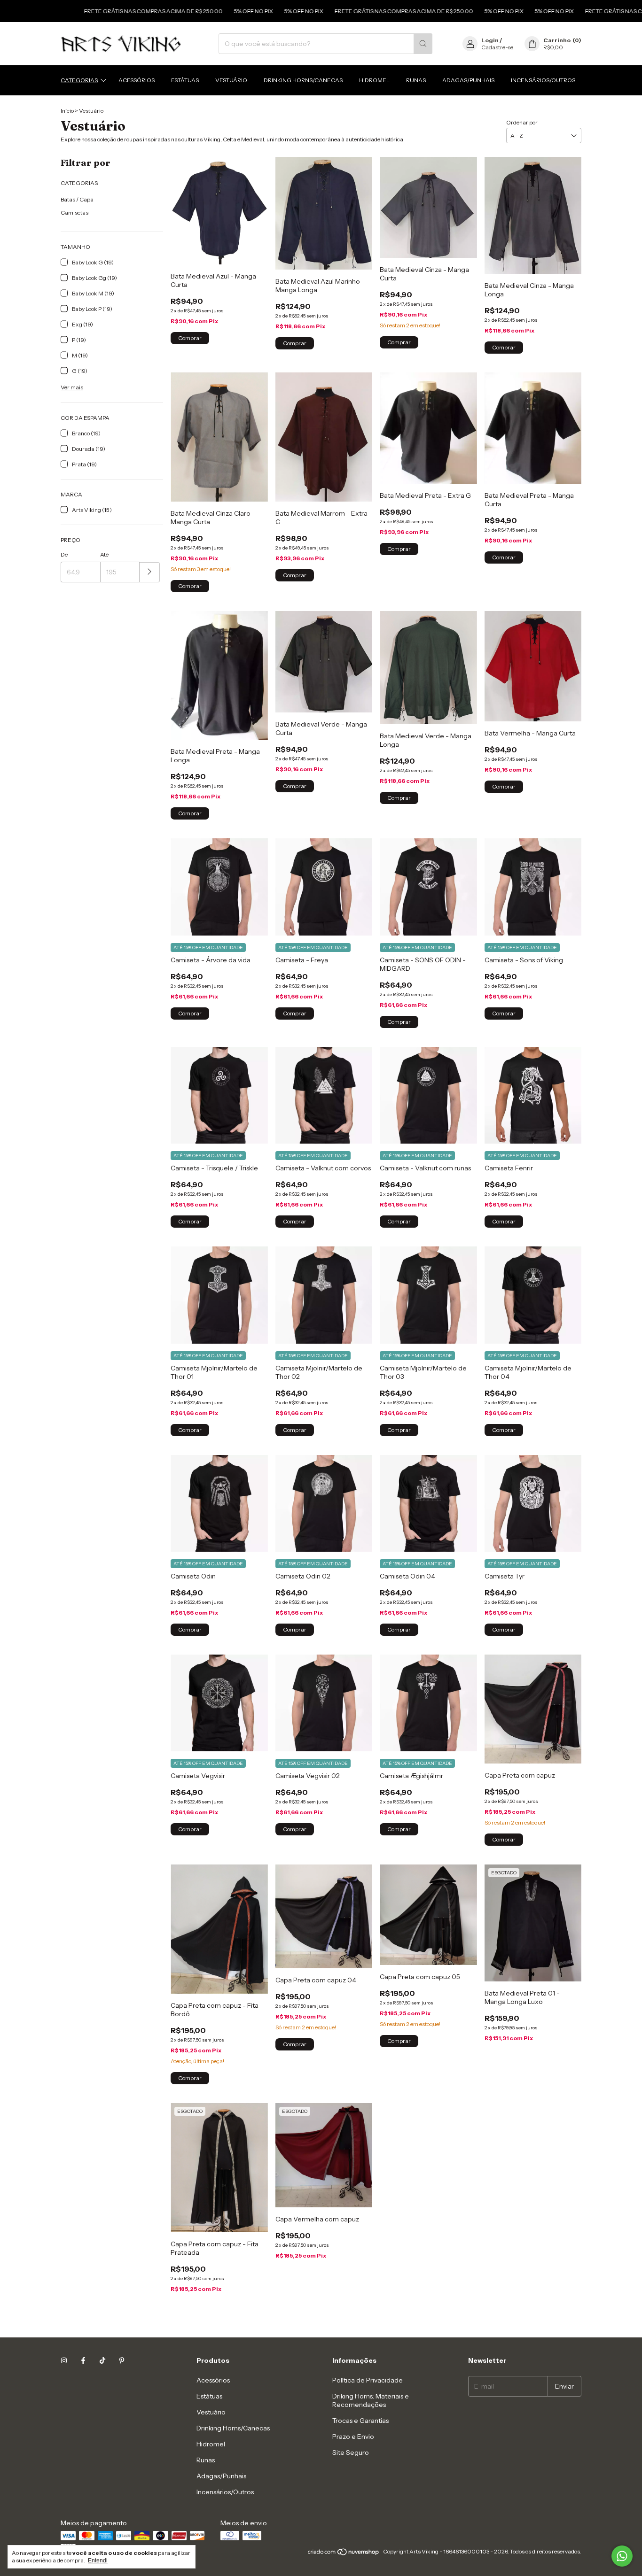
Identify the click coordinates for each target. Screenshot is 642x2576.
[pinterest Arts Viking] (122, 2360)
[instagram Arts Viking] (64, 2360)
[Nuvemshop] (344, 2554)
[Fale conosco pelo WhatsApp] (622, 2556)
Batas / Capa (77, 199)
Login (490, 40)
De (64, 554)
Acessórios (137, 80)
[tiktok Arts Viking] (102, 2360)
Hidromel (374, 80)
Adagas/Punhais (468, 80)
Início (67, 111)
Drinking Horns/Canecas (303, 80)
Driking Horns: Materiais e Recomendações (371, 2400)
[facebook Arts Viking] (83, 2360)
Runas (416, 80)
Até (104, 554)
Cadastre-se (497, 47)
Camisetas (74, 213)
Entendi (98, 2561)
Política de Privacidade (368, 2380)
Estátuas (185, 80)
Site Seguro (351, 2452)
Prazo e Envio (353, 2437)
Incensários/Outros (543, 80)
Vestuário (231, 80)
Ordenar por (522, 122)
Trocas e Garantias (360, 2421)
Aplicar (150, 572)
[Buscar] (423, 44)
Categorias (79, 80)
